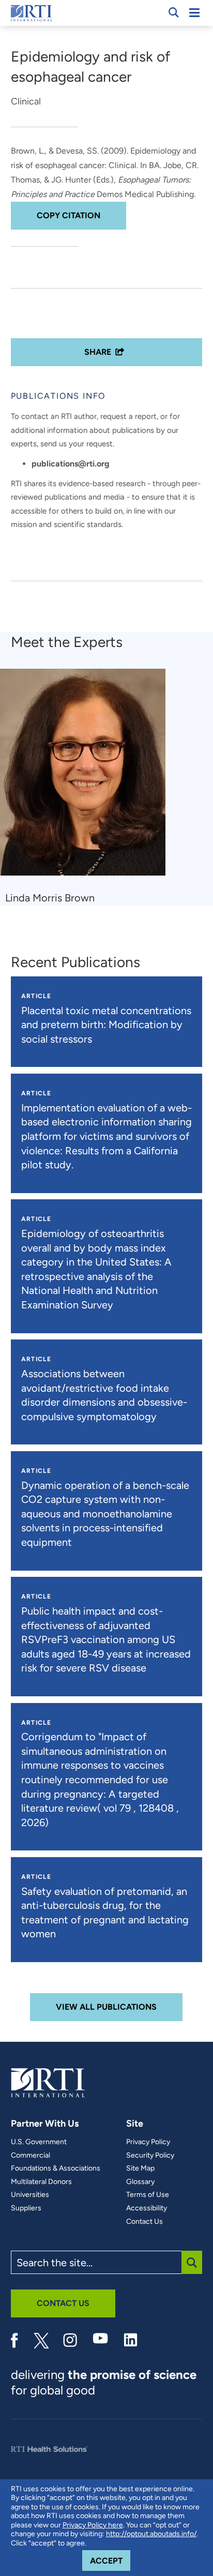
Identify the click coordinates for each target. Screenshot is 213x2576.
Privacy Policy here (93, 2525)
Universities (30, 2195)
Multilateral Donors (41, 2182)
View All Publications (106, 2007)
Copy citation (69, 215)
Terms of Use (148, 2195)
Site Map (140, 2168)
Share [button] (98, 352)
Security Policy (150, 2156)
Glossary (140, 2182)
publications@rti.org (71, 464)
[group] (89, 787)
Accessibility (147, 2208)
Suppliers (26, 2208)
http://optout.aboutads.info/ (151, 2534)
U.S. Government (39, 2142)
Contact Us (144, 2222)
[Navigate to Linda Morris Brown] (87, 777)
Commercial (31, 2156)
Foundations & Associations (56, 2168)
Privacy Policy (148, 2142)
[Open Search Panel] (174, 12)
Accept (110, 2560)
